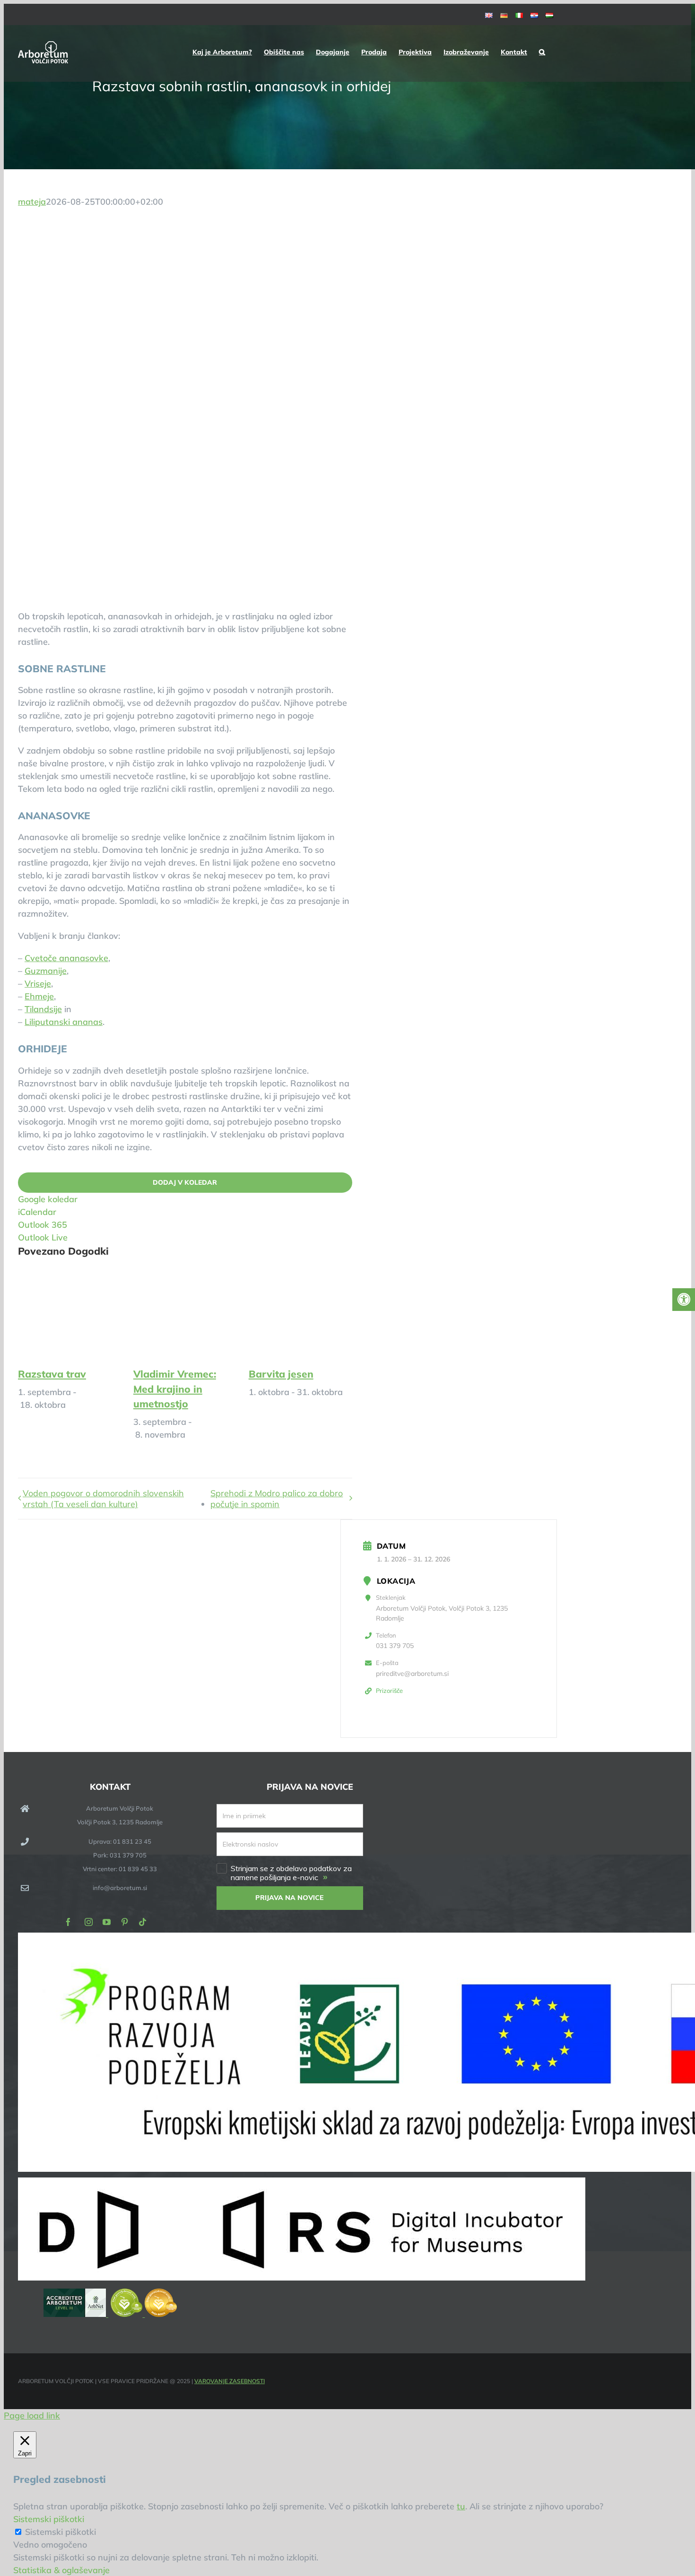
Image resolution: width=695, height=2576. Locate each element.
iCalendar (37, 1212)
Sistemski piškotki (61, 2532)
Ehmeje (39, 996)
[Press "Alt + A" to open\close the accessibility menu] (684, 1300)
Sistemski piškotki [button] (49, 2519)
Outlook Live (43, 1237)
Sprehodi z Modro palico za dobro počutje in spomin (277, 1499)
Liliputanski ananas (64, 1022)
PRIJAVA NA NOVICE (290, 1898)
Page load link (32, 2416)
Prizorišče (389, 1691)
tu (461, 2506)
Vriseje (38, 984)
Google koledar (48, 1199)
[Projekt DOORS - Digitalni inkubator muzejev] (302, 2277)
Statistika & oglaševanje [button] (61, 2570)
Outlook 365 (43, 1225)
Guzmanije (46, 971)
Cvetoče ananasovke (66, 958)
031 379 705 (395, 1646)
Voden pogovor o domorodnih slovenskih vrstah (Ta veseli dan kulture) (103, 1499)
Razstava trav (52, 1374)
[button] (542, 52)
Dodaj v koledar (185, 1183)
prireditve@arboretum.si (412, 1674)
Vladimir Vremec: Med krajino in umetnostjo (175, 1389)
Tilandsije (43, 1009)
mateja (32, 202)
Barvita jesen (281, 1374)
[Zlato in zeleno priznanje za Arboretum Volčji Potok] (144, 2314)
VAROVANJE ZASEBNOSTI (230, 2381)
